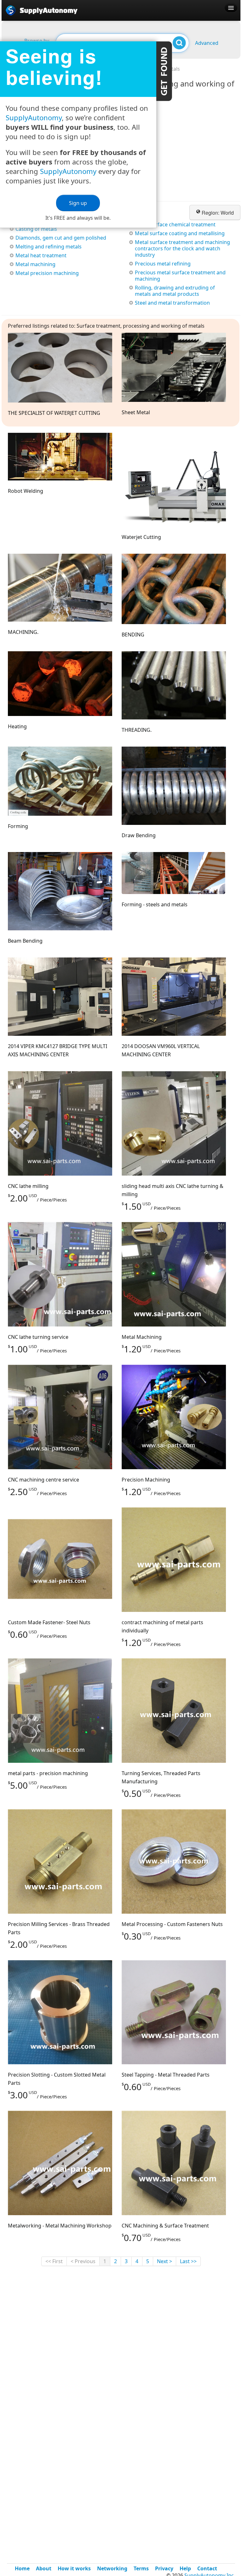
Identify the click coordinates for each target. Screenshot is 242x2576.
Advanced (207, 43)
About (44, 2568)
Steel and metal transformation (172, 303)
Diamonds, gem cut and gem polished (61, 238)
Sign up (78, 203)
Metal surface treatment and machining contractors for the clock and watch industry (182, 248)
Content (164, 71)
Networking (112, 2568)
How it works (74, 2568)
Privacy (164, 2568)
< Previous (83, 2261)
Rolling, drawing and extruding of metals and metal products (175, 291)
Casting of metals (36, 229)
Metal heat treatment (41, 255)
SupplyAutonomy (34, 117)
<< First (54, 2261)
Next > (164, 2261)
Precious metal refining (163, 264)
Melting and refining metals (49, 247)
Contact (207, 2568)
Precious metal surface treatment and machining (180, 276)
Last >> (188, 2261)
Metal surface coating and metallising (180, 233)
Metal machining (35, 264)
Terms (141, 2568)
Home (22, 2568)
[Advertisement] (193, 2314)
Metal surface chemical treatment (175, 224)
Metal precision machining (47, 273)
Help (185, 2568)
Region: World (217, 213)
